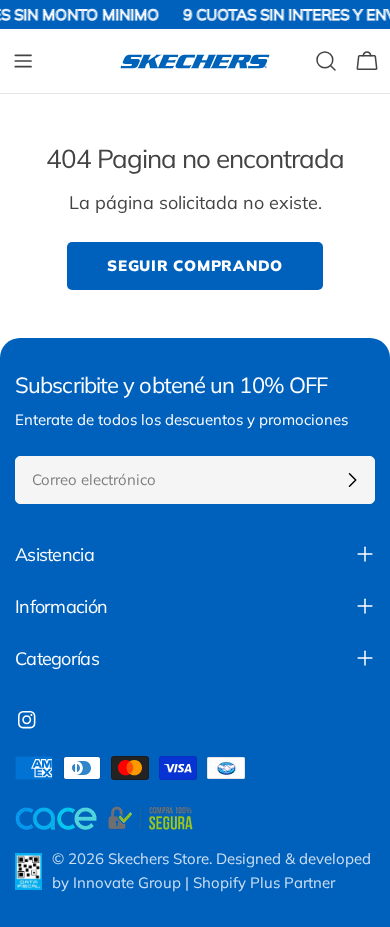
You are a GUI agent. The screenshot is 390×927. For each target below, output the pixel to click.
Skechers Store (158, 858)
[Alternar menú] (23, 61)
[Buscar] (326, 61)
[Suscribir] (352, 480)
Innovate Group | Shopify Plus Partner (204, 882)
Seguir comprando (195, 265)
